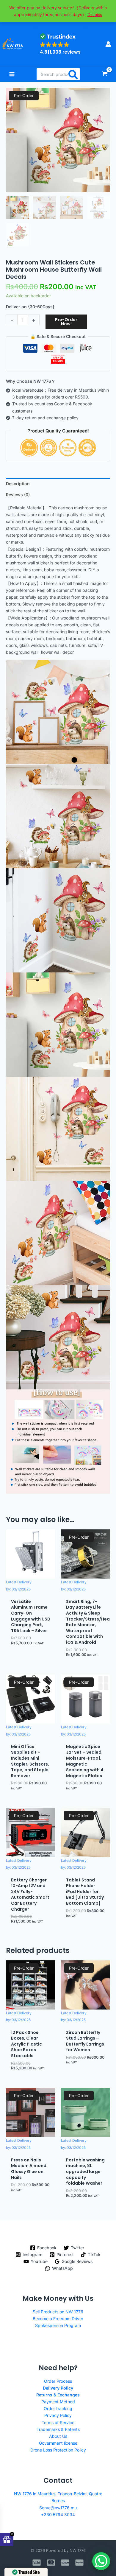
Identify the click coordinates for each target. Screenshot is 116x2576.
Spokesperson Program (58, 2325)
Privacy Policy (58, 2415)
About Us (58, 2436)
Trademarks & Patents (58, 2429)
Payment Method (58, 2402)
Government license (58, 2443)
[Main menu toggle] (12, 74)
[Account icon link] (108, 44)
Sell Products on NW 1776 (58, 2312)
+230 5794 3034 (58, 2514)
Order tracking (58, 2408)
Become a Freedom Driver (58, 2319)
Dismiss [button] (95, 14)
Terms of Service (58, 2422)
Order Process (58, 2381)
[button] (60, 44)
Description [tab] (18, 484)
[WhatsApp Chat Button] (101, 2561)
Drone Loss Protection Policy (58, 2450)
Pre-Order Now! (66, 322)
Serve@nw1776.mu (58, 2508)
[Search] (73, 74)
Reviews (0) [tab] (18, 495)
